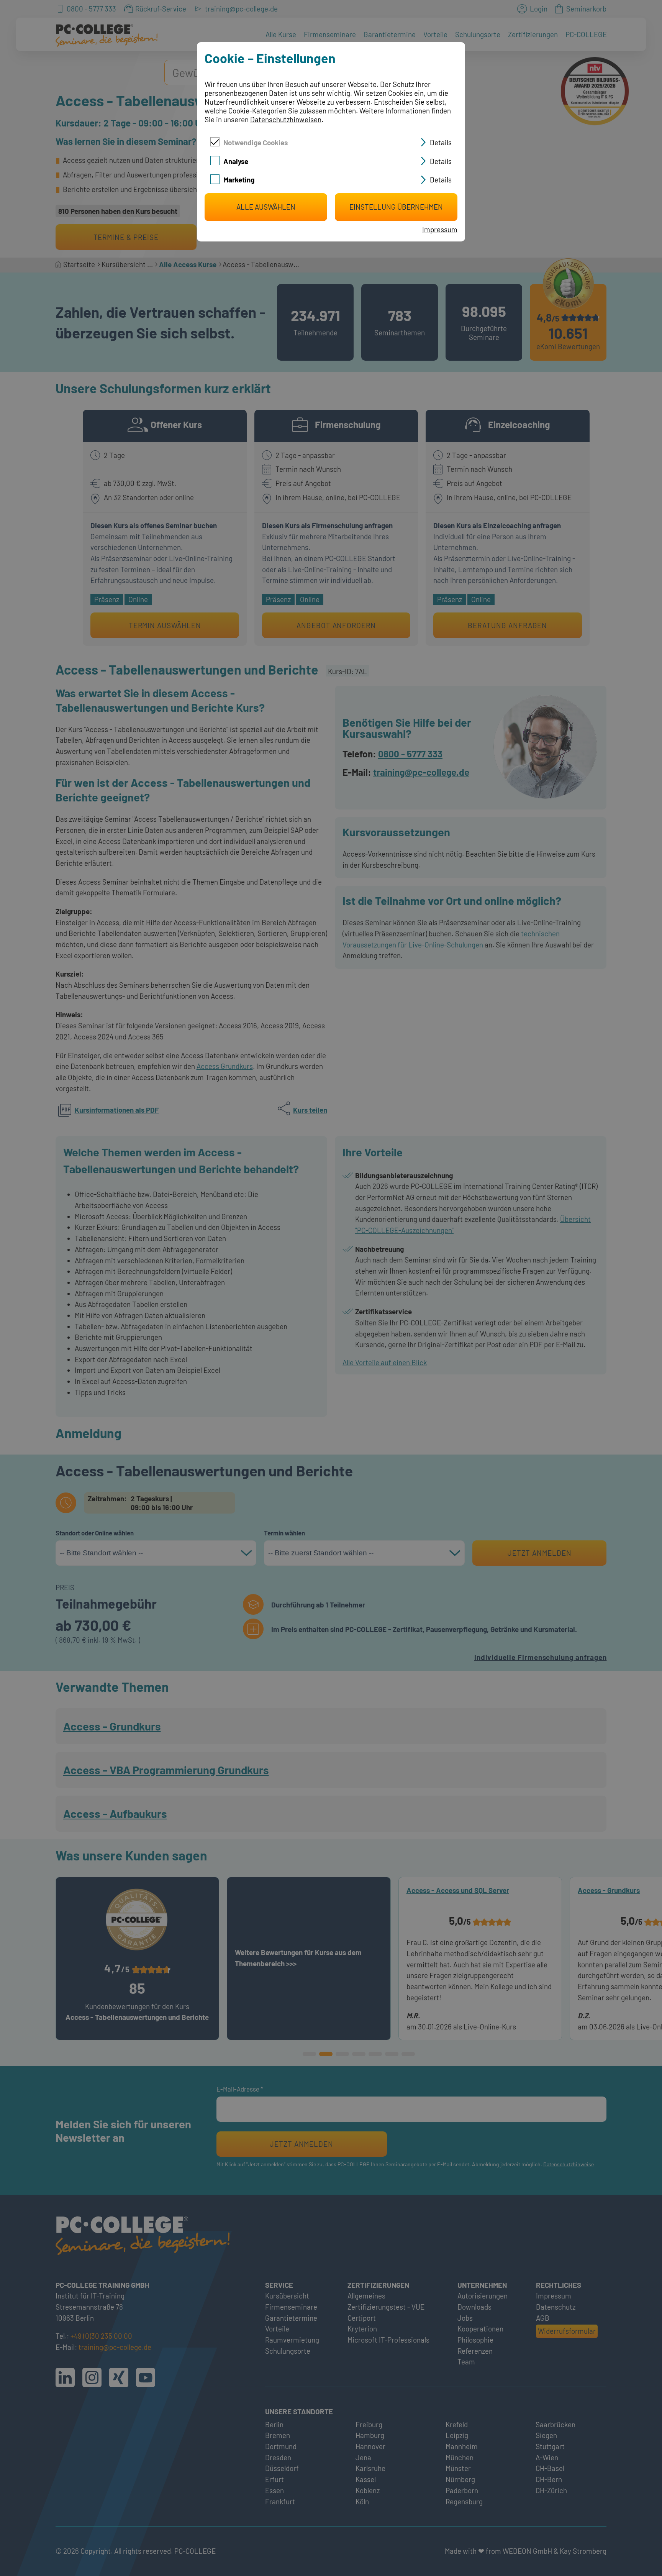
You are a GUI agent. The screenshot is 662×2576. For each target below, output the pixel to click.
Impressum (440, 229)
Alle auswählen (266, 207)
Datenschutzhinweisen (286, 119)
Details (441, 142)
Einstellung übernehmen (396, 207)
